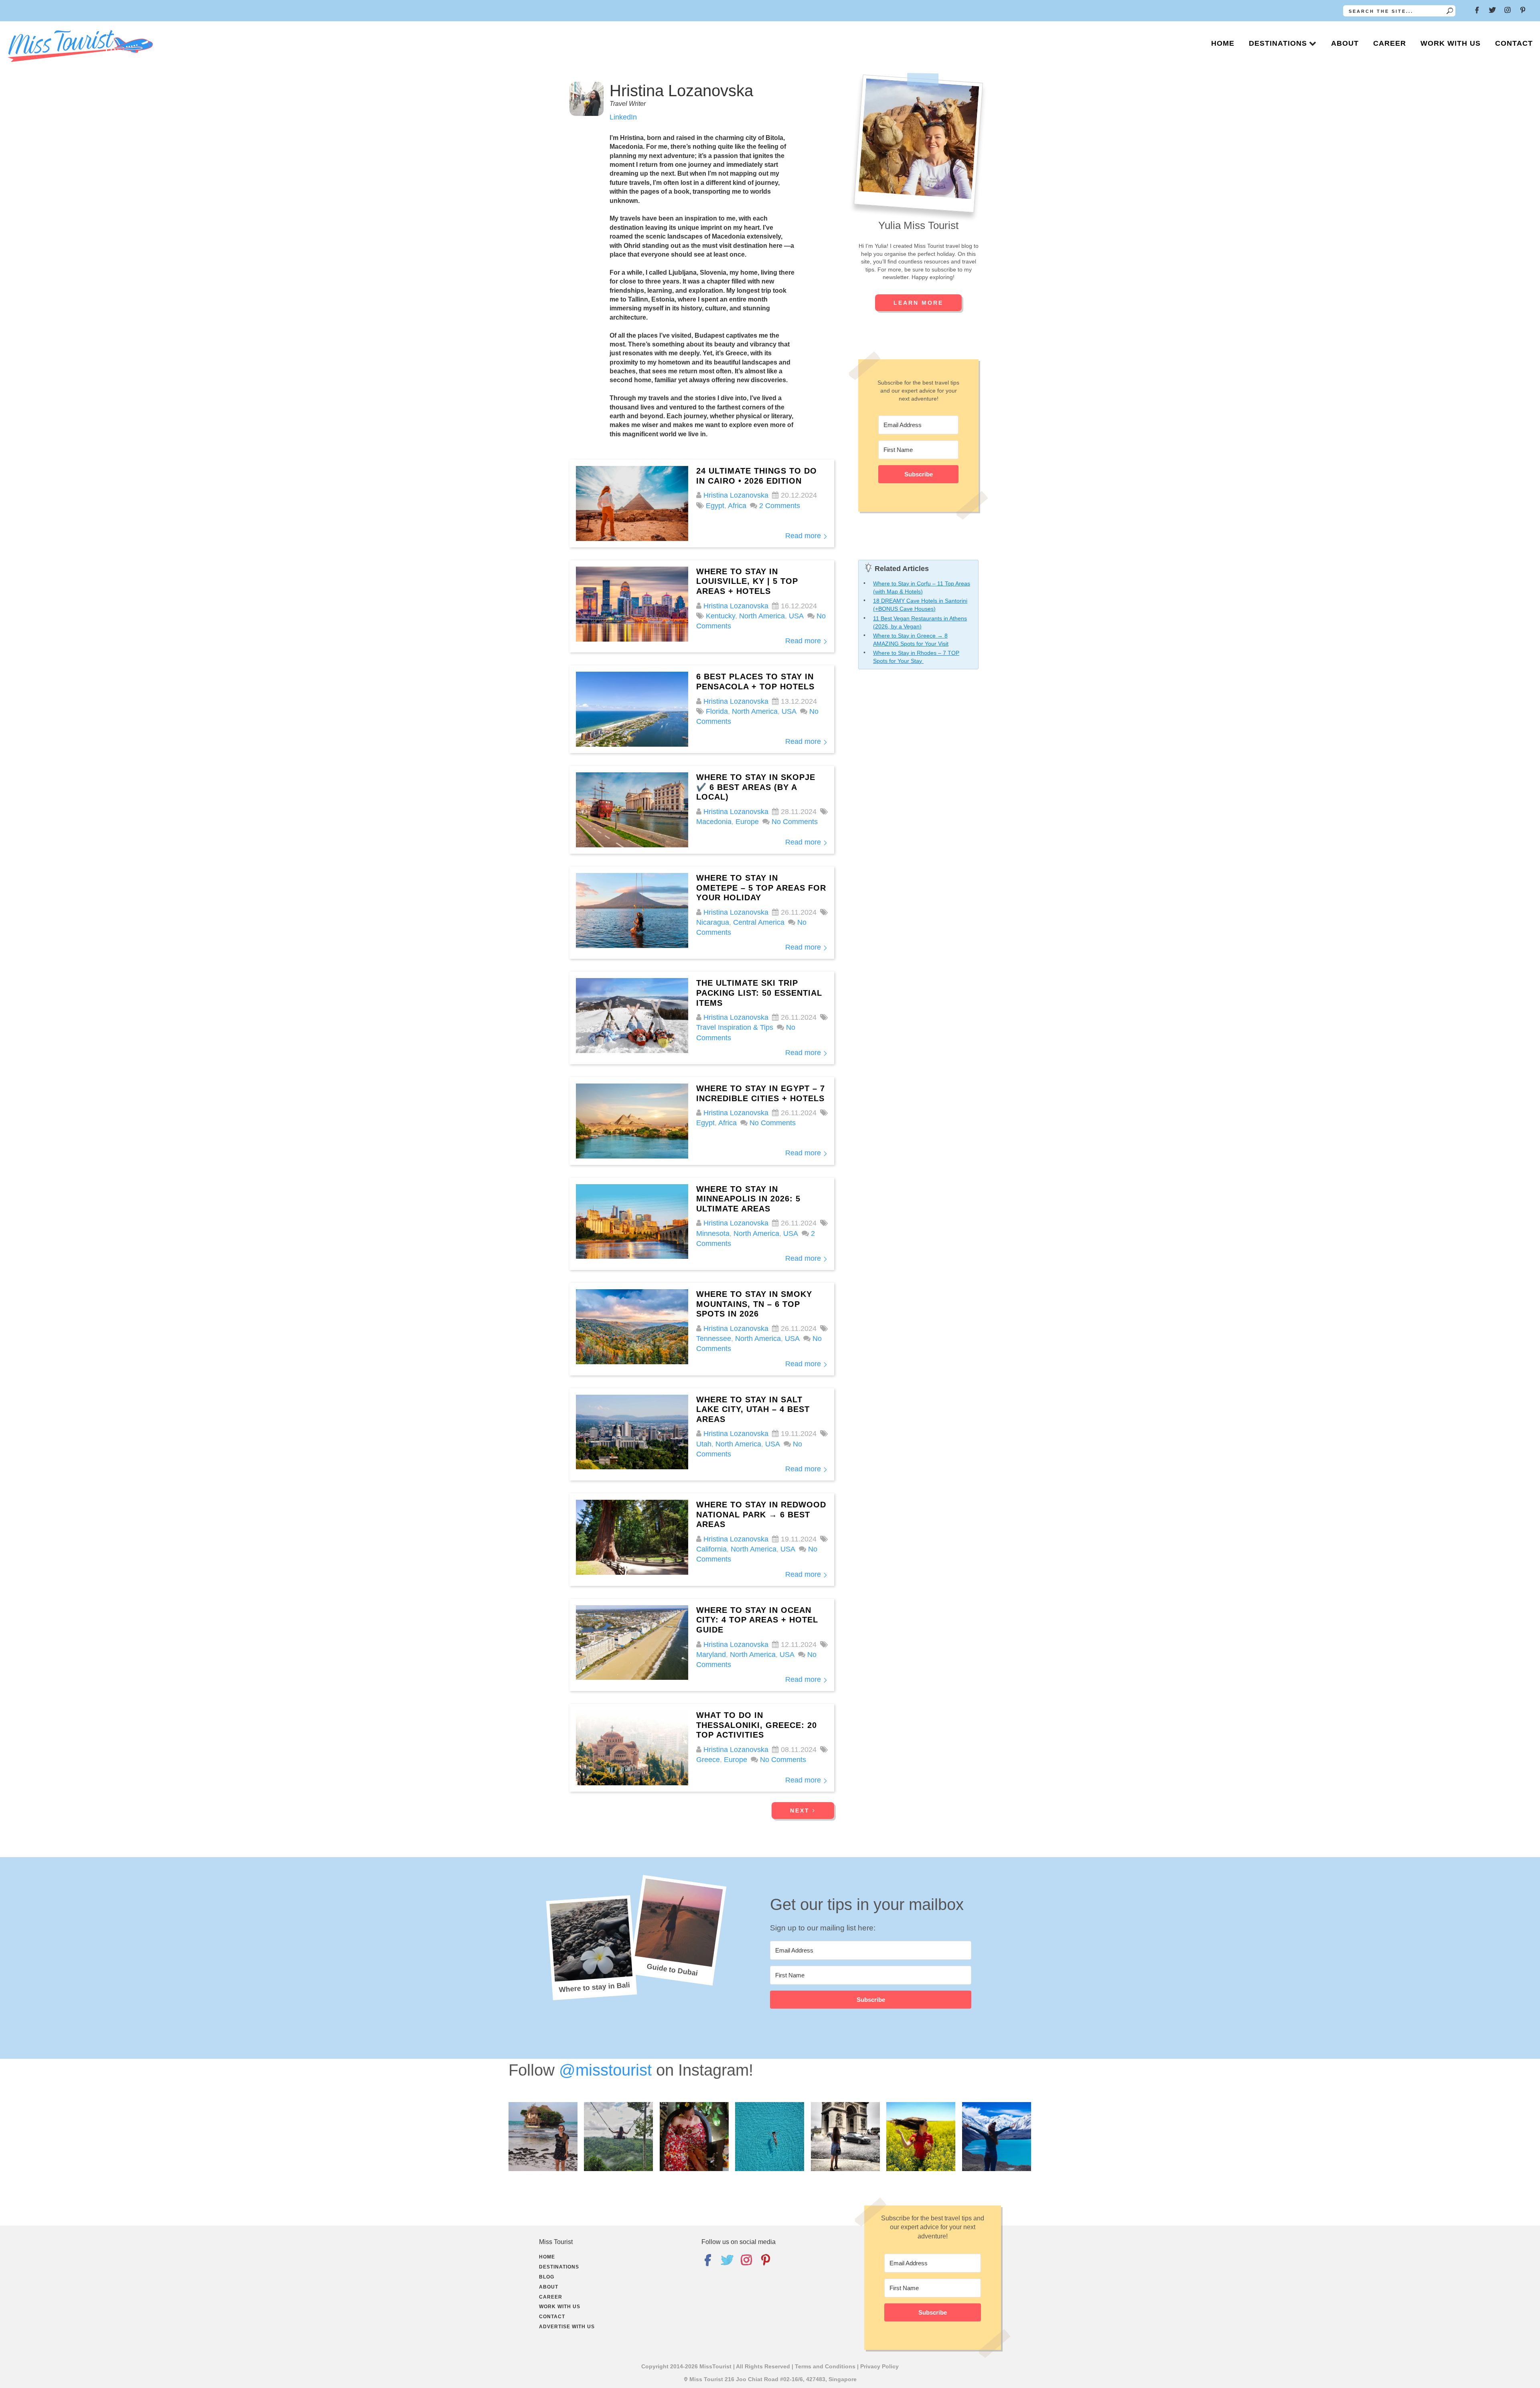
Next (801, 1811)
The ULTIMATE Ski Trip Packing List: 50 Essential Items (759, 993)
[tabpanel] (871, 1978)
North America (762, 616)
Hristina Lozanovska (736, 495)
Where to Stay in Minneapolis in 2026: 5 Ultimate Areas (748, 1199)
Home (1223, 43)
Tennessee (714, 1339)
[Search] (1450, 11)
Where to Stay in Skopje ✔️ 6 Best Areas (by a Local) (756, 787)
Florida (717, 711)
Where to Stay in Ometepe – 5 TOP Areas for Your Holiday (761, 888)
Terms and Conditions (825, 2366)
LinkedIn (623, 117)
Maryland (711, 1655)
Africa (737, 506)
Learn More (918, 303)
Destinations (1278, 43)
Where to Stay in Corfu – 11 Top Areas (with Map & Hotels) (922, 587)
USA (796, 616)
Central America (759, 922)
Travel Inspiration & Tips (735, 1027)
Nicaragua (713, 922)
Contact (1514, 43)
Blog (547, 2277)
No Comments (795, 822)
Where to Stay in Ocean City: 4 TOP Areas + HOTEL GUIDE (757, 1620)
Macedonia (714, 822)
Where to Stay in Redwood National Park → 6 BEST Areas (761, 1514)
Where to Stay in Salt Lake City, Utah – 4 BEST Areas (753, 1409)
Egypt (715, 506)
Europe (747, 822)
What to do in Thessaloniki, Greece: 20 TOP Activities (757, 1725)
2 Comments (780, 506)
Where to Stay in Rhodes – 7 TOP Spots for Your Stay (916, 657)
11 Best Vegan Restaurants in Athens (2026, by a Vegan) (920, 622)
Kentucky (720, 616)
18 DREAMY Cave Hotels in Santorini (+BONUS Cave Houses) (920, 605)
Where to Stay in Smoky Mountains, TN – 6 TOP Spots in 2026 (754, 1304)
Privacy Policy (879, 2366)
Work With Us (1451, 43)
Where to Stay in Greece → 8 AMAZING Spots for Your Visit (911, 640)
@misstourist (605, 2070)
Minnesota (713, 1233)
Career (1390, 43)
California (711, 1549)
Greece (708, 1760)
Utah (704, 1444)
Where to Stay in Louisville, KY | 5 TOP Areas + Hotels (747, 581)
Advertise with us (567, 2327)
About (1345, 43)
